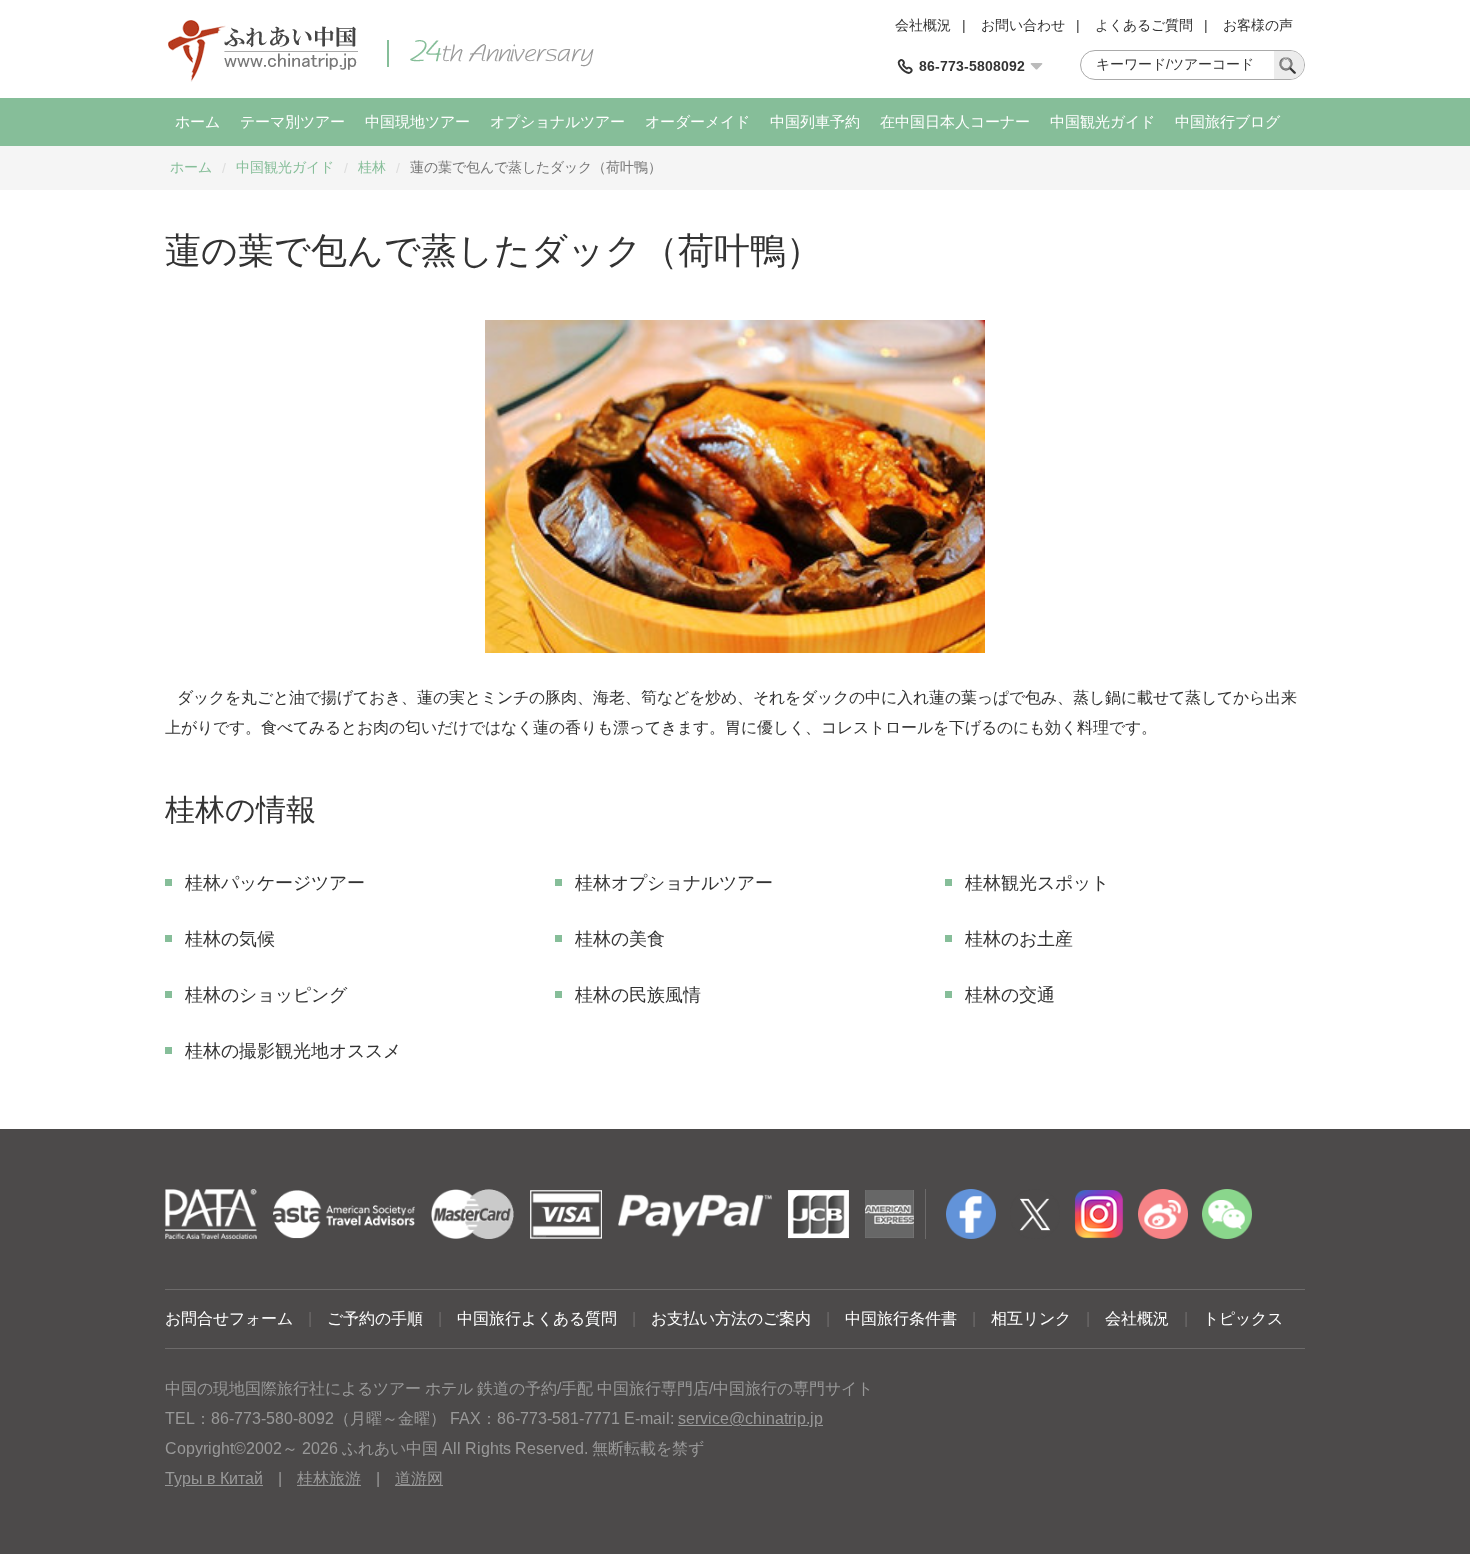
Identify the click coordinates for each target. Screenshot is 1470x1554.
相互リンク (1031, 1318)
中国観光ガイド (1102, 121)
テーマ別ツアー (292, 121)
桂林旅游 (329, 1478)
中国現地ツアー (417, 121)
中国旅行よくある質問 (537, 1318)
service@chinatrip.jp (750, 1418)
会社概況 (923, 25)
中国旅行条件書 (901, 1318)
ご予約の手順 (375, 1318)
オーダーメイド (697, 121)
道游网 (419, 1478)
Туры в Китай (214, 1478)
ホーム (197, 121)
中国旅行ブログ (1227, 121)
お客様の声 (1258, 25)
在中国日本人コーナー (955, 121)
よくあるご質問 (1144, 25)
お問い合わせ (1023, 25)
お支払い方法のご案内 (731, 1318)
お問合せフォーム (229, 1318)
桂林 (372, 167)
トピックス (1243, 1318)
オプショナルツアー (557, 121)
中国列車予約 (815, 121)
